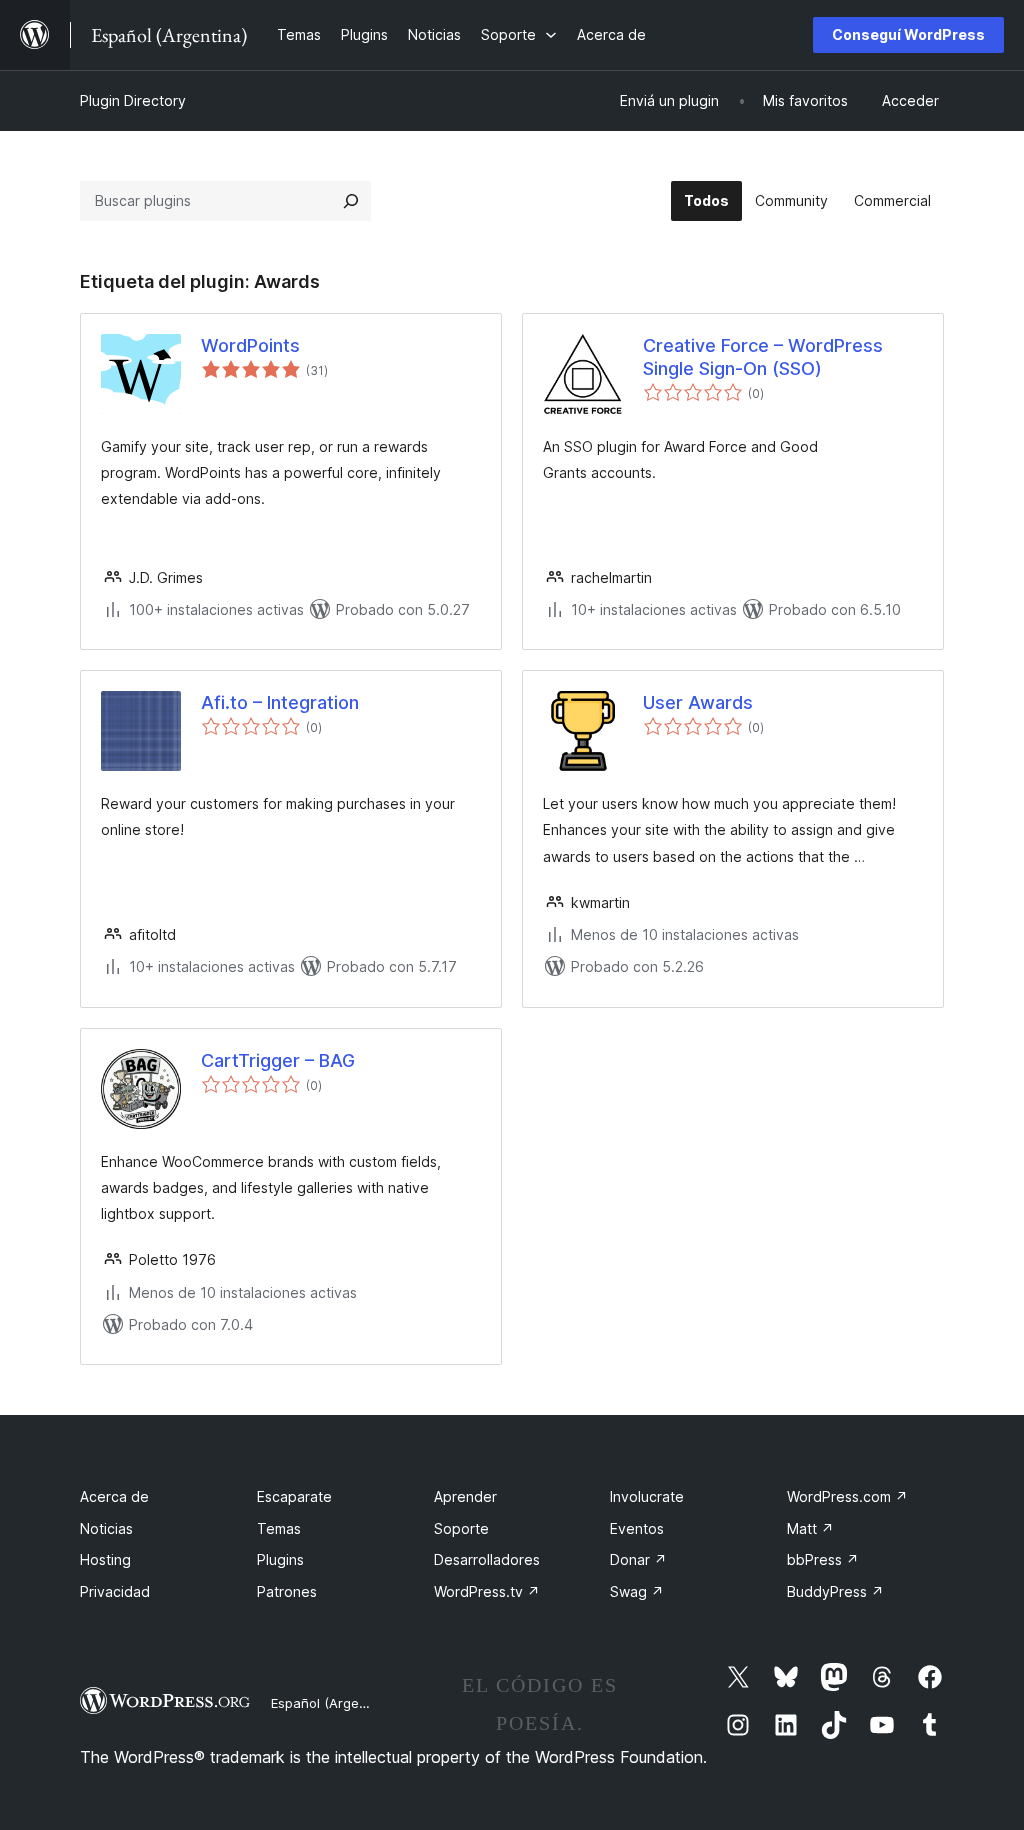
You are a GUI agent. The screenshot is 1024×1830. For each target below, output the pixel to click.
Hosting (105, 1559)
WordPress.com (847, 1496)
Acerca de (114, 1496)
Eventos (637, 1528)
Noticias (106, 1528)
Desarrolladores (487, 1559)
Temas (279, 1528)
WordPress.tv (487, 1591)
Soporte (461, 1528)
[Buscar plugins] (351, 201)
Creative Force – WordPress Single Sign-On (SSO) (763, 357)
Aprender (465, 1496)
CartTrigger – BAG (278, 1060)
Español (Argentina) (333, 1703)
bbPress (823, 1559)
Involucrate (647, 1496)
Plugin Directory (133, 100)
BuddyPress (835, 1591)
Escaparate (294, 1496)
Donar (638, 1559)
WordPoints (250, 345)
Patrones (287, 1591)
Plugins (280, 1559)
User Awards (698, 702)
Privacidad (115, 1591)
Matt (810, 1528)
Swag (637, 1591)
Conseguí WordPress (908, 34)
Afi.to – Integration (280, 702)
